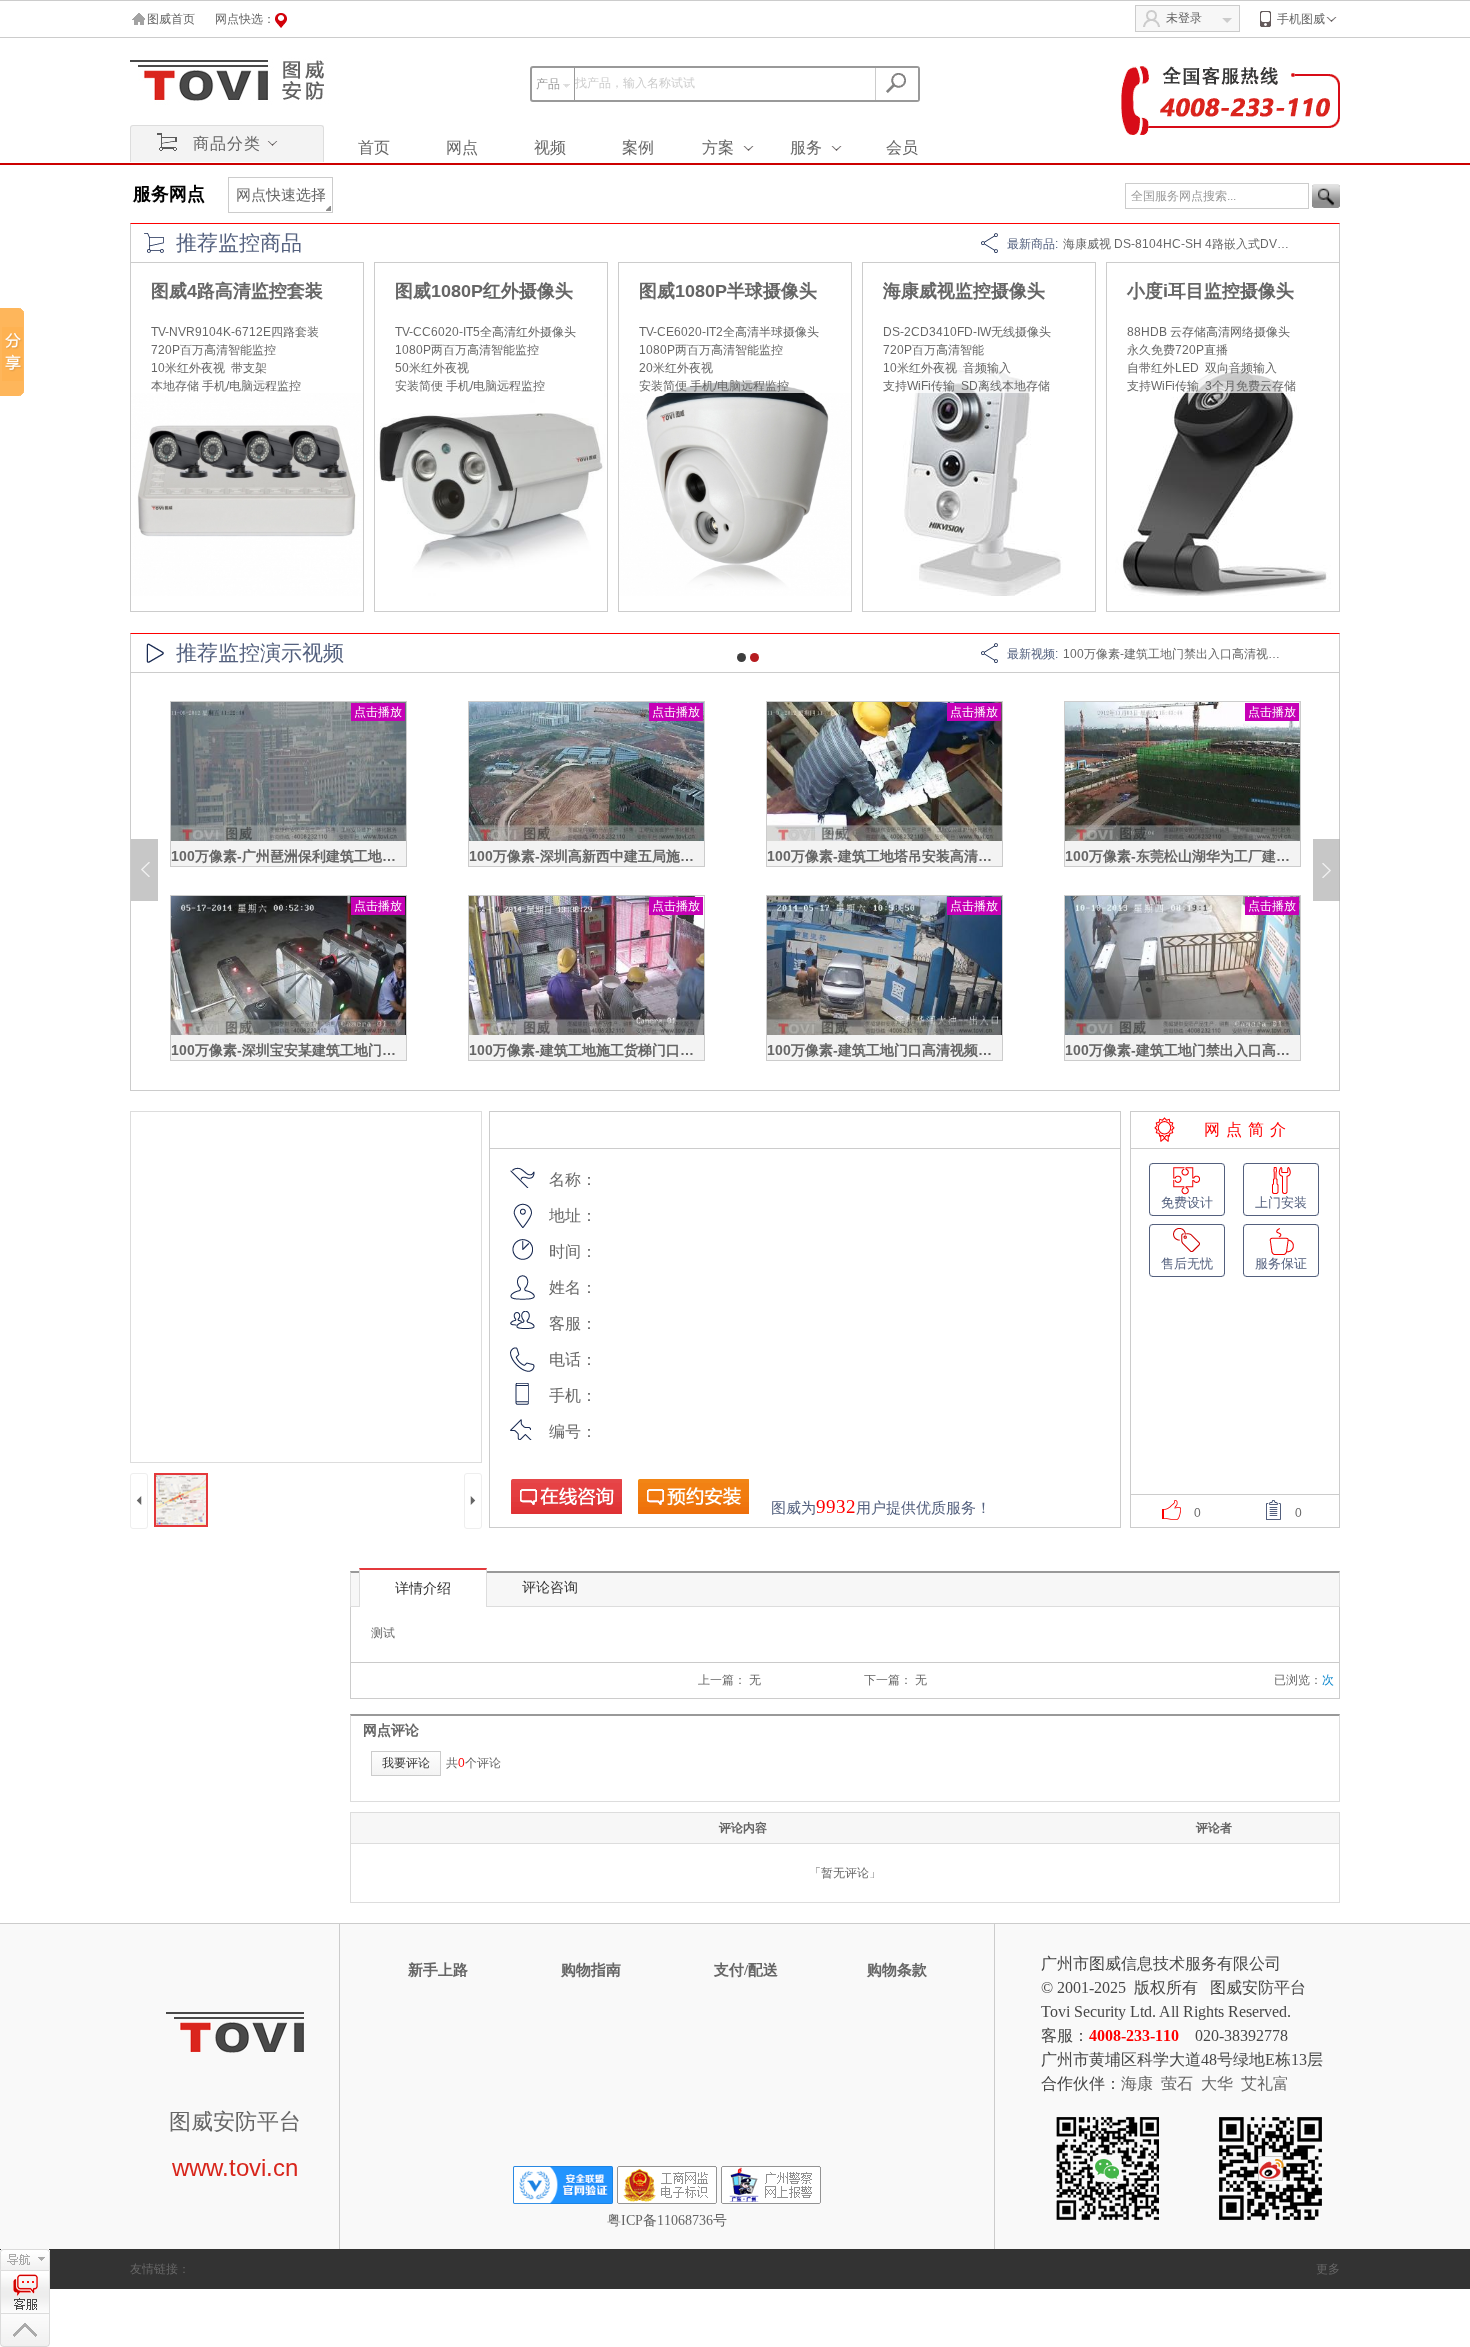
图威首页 (171, 19)
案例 (638, 147)
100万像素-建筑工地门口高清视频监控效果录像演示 (928, 1050)
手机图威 (1301, 19)
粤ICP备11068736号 (667, 2220)
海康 (1137, 2083)
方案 (718, 147)
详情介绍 (423, 1588)
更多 (1328, 2269)
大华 (1217, 2083)
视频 (550, 147)
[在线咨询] (566, 1496)
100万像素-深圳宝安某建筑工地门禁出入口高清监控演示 (346, 1050)
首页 (374, 147)
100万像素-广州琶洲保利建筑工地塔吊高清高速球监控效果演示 (367, 856)
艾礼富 (1265, 2083)
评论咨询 (550, 1587)
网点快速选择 (281, 195)
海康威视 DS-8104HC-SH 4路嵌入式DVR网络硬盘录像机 (1216, 244)
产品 (548, 84)
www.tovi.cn (235, 2167)
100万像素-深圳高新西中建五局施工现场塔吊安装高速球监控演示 (672, 856)
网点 (462, 147)
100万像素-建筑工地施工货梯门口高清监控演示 (616, 1050)
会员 (902, 147)
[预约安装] (693, 1496)
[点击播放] (288, 837)
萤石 (1177, 2083)
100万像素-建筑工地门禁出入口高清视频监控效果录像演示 (1219, 654)
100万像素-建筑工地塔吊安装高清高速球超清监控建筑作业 (949, 856)
